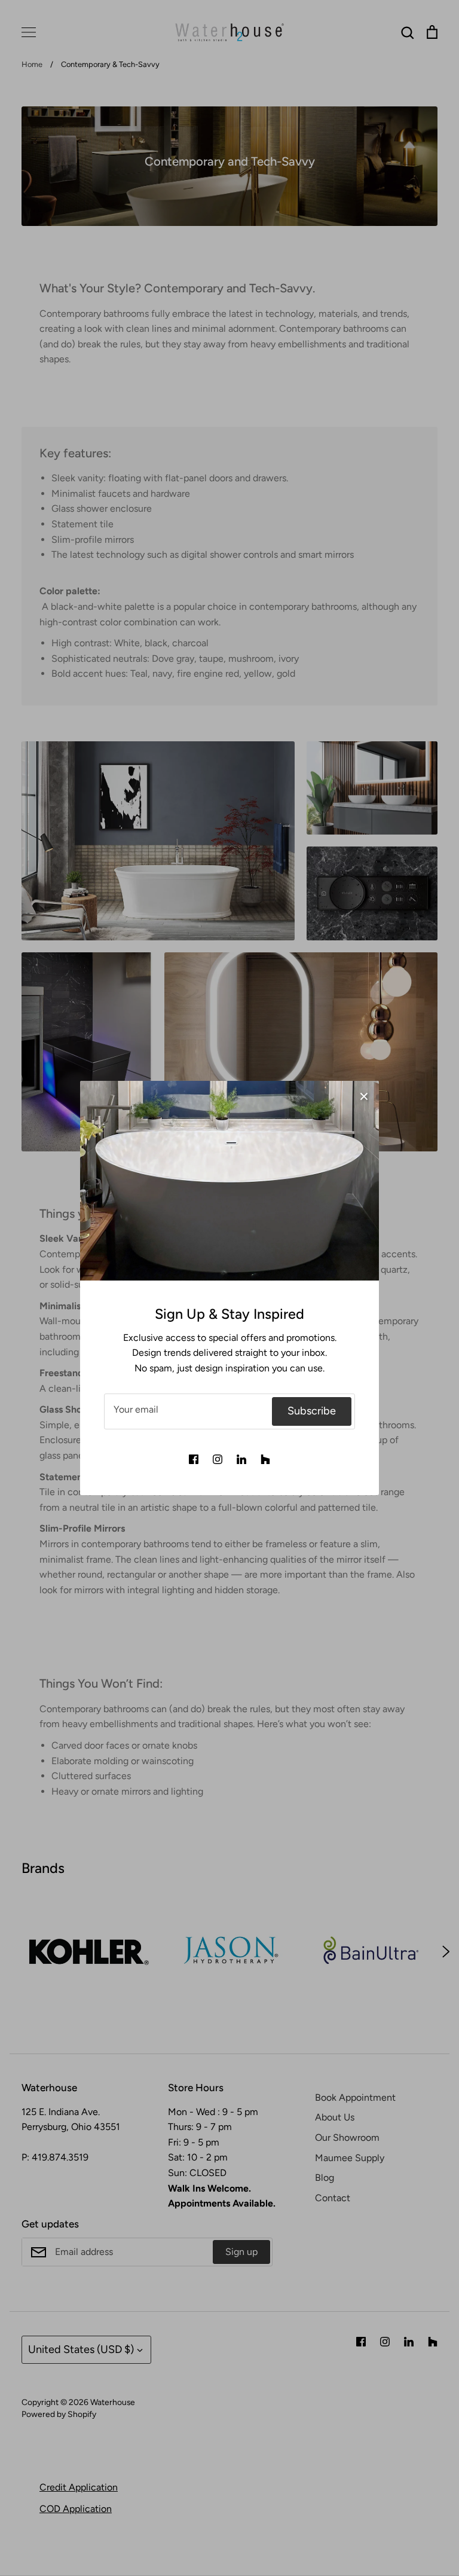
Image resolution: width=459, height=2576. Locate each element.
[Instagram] (218, 1459)
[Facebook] (194, 1459)
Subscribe (312, 1411)
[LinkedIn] (241, 1459)
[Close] (364, 1096)
